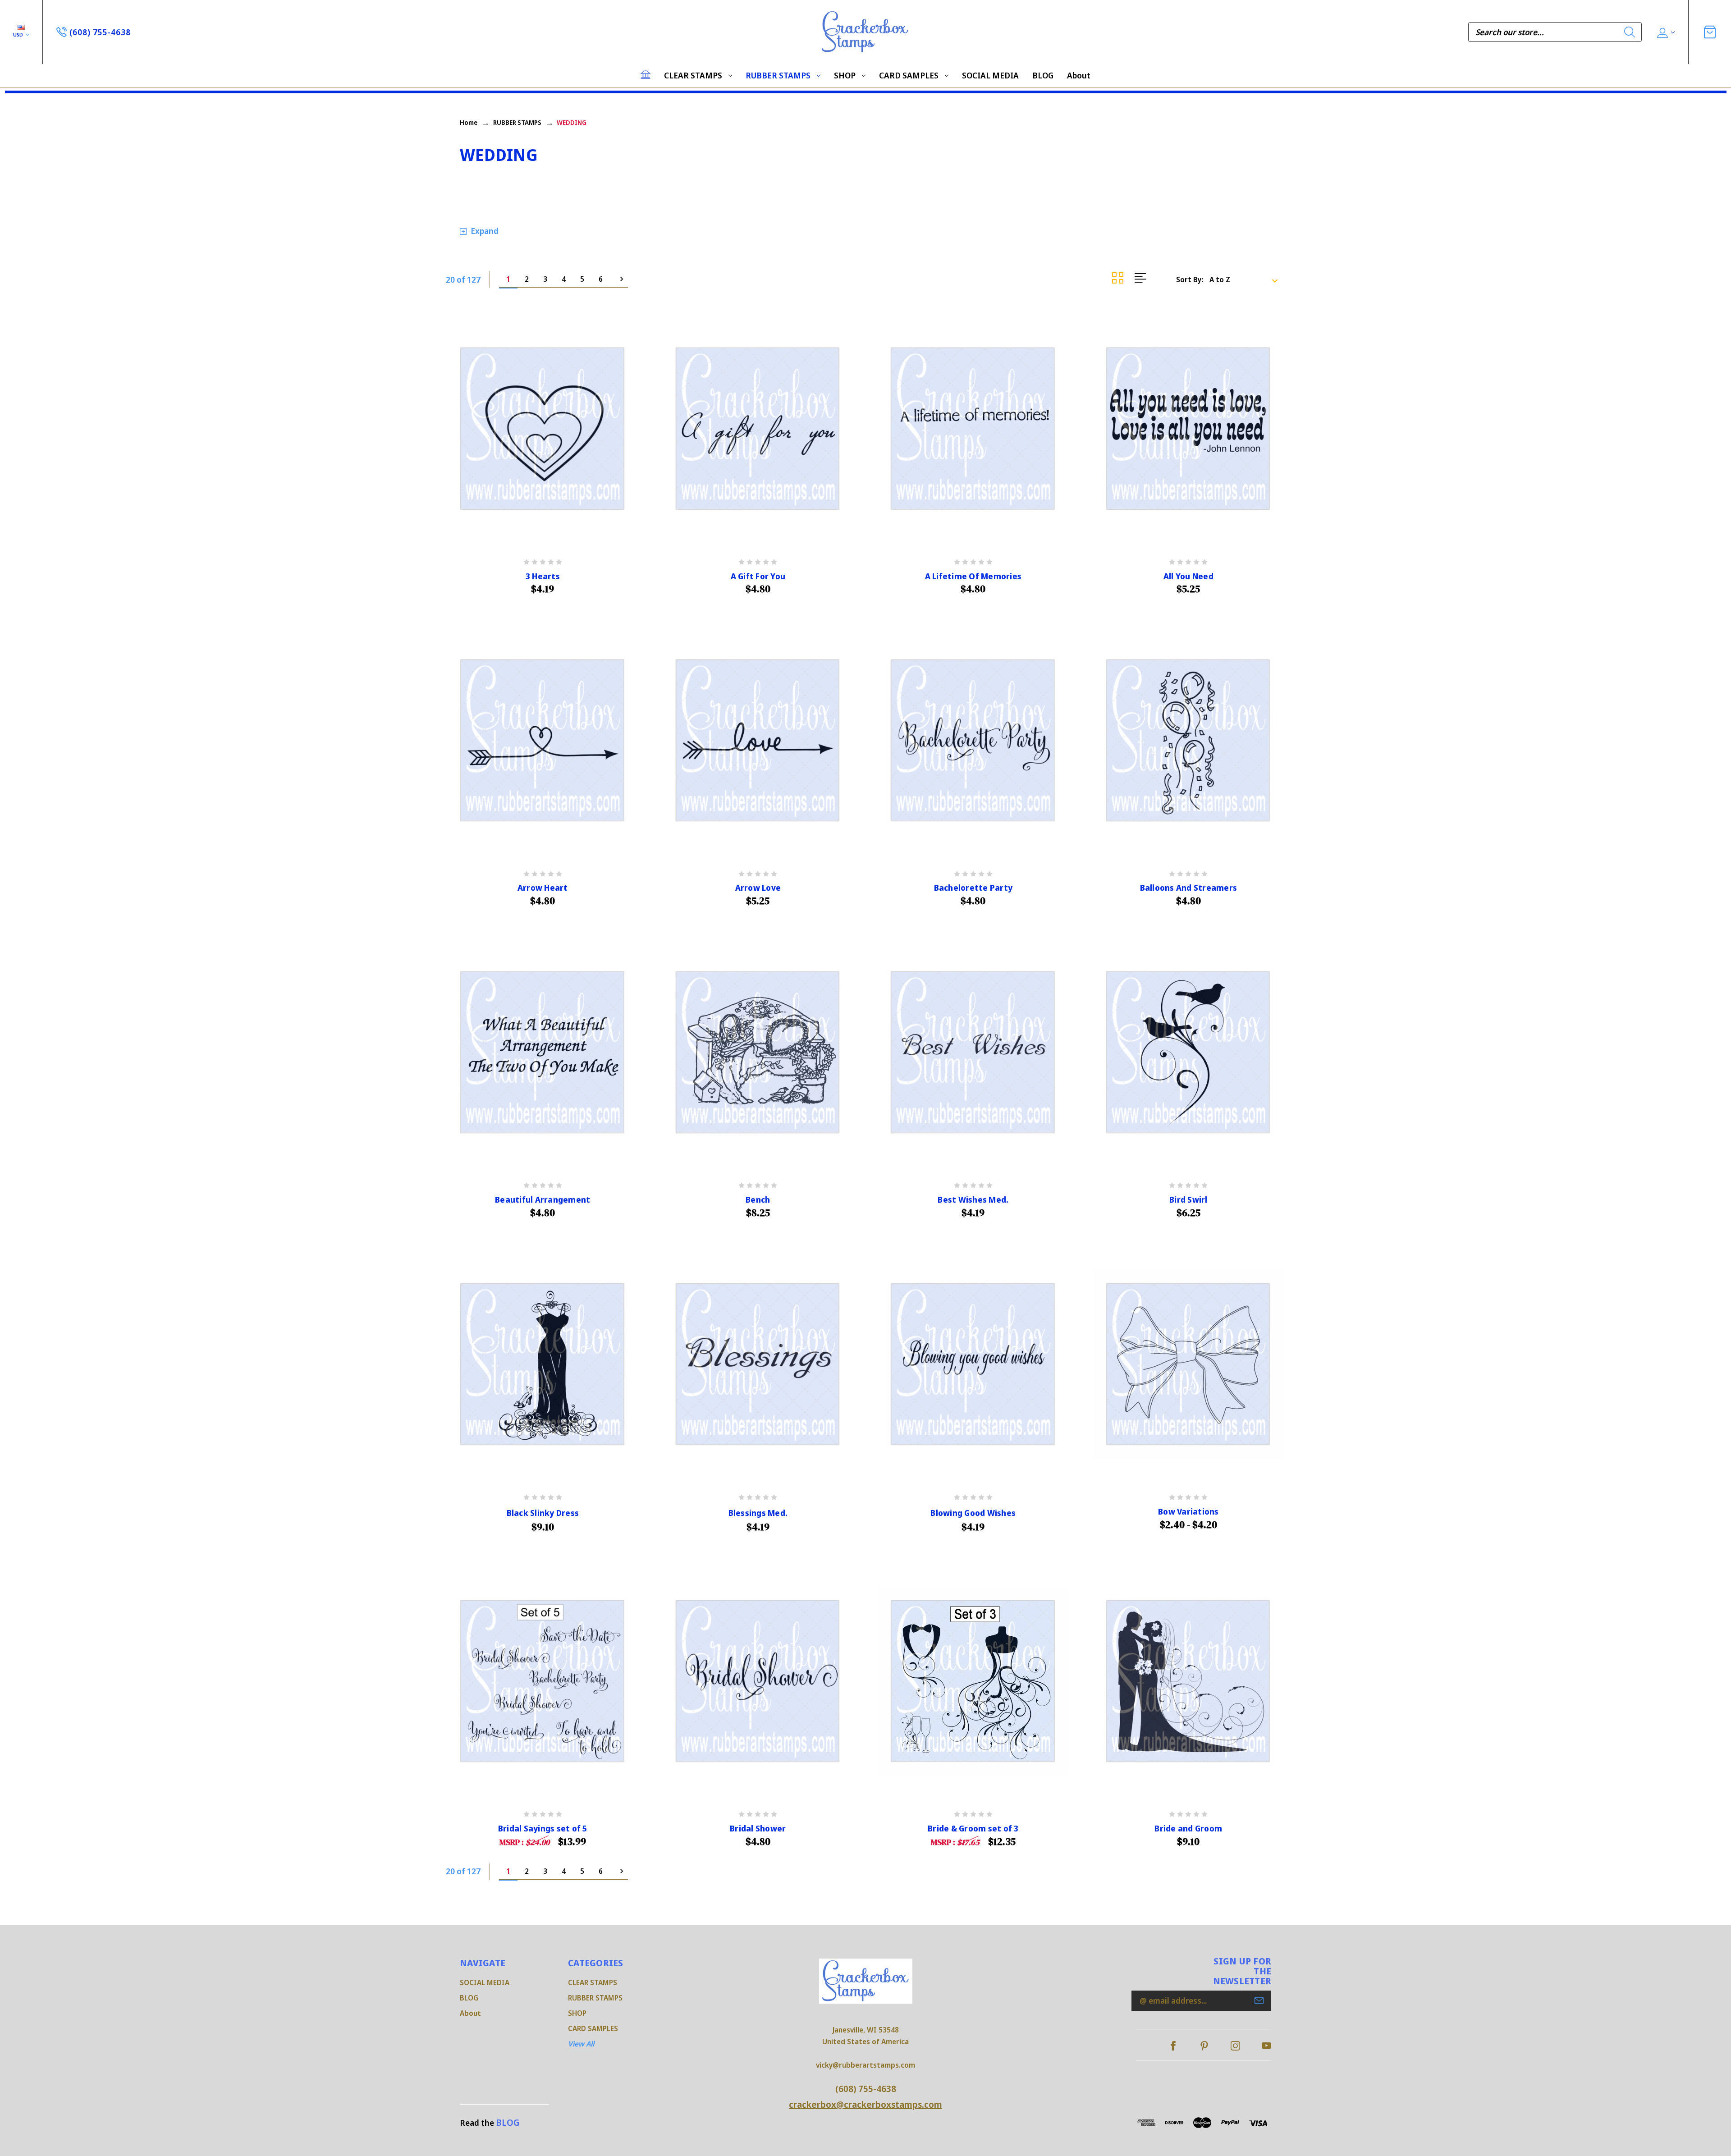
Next (619, 279)
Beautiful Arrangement (543, 1200)
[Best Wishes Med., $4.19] (973, 1053)
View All (581, 2044)
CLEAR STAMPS (693, 75)
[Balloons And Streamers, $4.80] (1189, 741)
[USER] (1665, 32)
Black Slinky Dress (543, 1513)
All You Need (1188, 576)
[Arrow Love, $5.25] (758, 741)
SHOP (845, 75)
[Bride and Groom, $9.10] (1189, 1682)
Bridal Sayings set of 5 (543, 1829)
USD (19, 34)
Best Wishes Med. (973, 1200)
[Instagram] (1235, 2046)
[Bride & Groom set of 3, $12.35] (973, 1682)
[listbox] (1246, 279)
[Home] (646, 74)
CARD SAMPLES (909, 75)
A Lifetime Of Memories (973, 576)
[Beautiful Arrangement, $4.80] (543, 1053)
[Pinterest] (1204, 2046)
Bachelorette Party (973, 888)
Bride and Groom (1188, 1829)
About (1079, 75)
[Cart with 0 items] (1710, 32)
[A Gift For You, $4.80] (758, 429)
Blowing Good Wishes (973, 1513)
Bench (758, 1200)
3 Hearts (543, 576)
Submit (1259, 2000)
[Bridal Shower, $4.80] (758, 1682)
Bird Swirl (1188, 1200)
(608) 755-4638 (866, 2089)
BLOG (1043, 75)
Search (1630, 32)
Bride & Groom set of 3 (973, 1829)
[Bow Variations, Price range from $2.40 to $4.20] (1189, 1365)
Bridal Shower (758, 1829)
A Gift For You (758, 576)
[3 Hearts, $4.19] (543, 429)
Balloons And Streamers (1189, 888)
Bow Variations (1188, 1512)
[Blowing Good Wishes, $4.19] (973, 1365)
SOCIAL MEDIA (990, 75)
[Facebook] (1173, 2046)
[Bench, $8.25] (758, 1053)
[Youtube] (1266, 2046)
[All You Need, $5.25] (1189, 429)
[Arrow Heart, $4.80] (543, 741)
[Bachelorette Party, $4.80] (973, 741)
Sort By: (1190, 279)
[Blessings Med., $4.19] (758, 1365)
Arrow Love (758, 888)
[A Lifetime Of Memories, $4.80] (973, 429)
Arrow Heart (543, 888)
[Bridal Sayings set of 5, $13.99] (543, 1682)
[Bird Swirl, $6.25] (1189, 1053)
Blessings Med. (758, 1513)
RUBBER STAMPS (778, 75)
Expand (485, 231)
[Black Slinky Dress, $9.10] (543, 1365)
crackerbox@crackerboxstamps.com (865, 2104)
